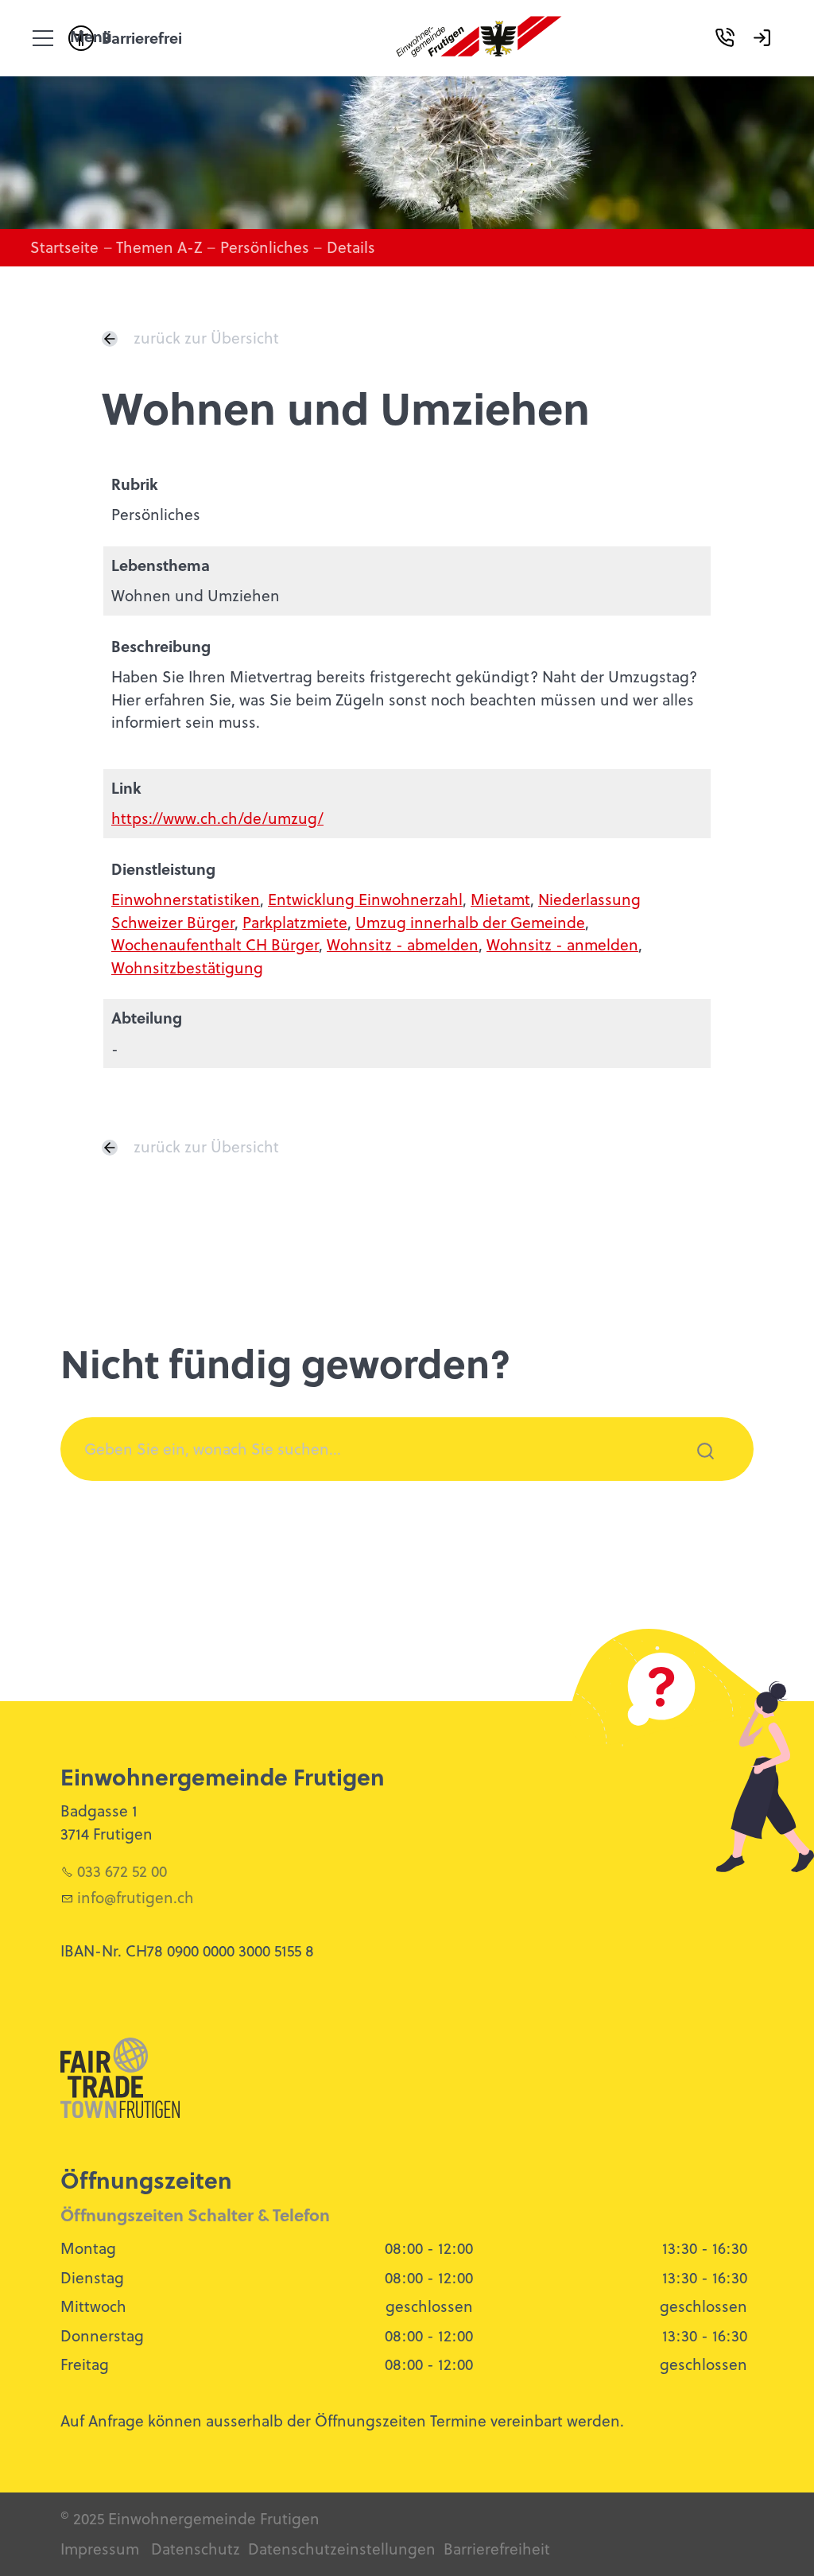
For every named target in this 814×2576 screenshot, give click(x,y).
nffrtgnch (138, 1897)
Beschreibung (161, 646)
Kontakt (731, 60)
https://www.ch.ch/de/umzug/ (217, 818)
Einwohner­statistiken (186, 899)
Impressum (100, 2549)
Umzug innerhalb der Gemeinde (470, 922)
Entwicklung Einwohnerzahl (365, 899)
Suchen (696, 1472)
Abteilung (147, 1018)
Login (768, 60)
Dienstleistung (163, 869)
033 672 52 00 (122, 1871)
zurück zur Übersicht (206, 338)
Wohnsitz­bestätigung (187, 967)
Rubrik (135, 484)
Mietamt (500, 899)
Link (126, 788)
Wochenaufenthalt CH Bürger (215, 944)
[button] (43, 38)
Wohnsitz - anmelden (562, 944)
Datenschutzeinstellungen (342, 2549)
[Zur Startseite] (479, 38)
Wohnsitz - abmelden (403, 944)
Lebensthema (161, 565)
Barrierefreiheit (497, 2549)
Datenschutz (196, 2549)
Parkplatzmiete (295, 922)
